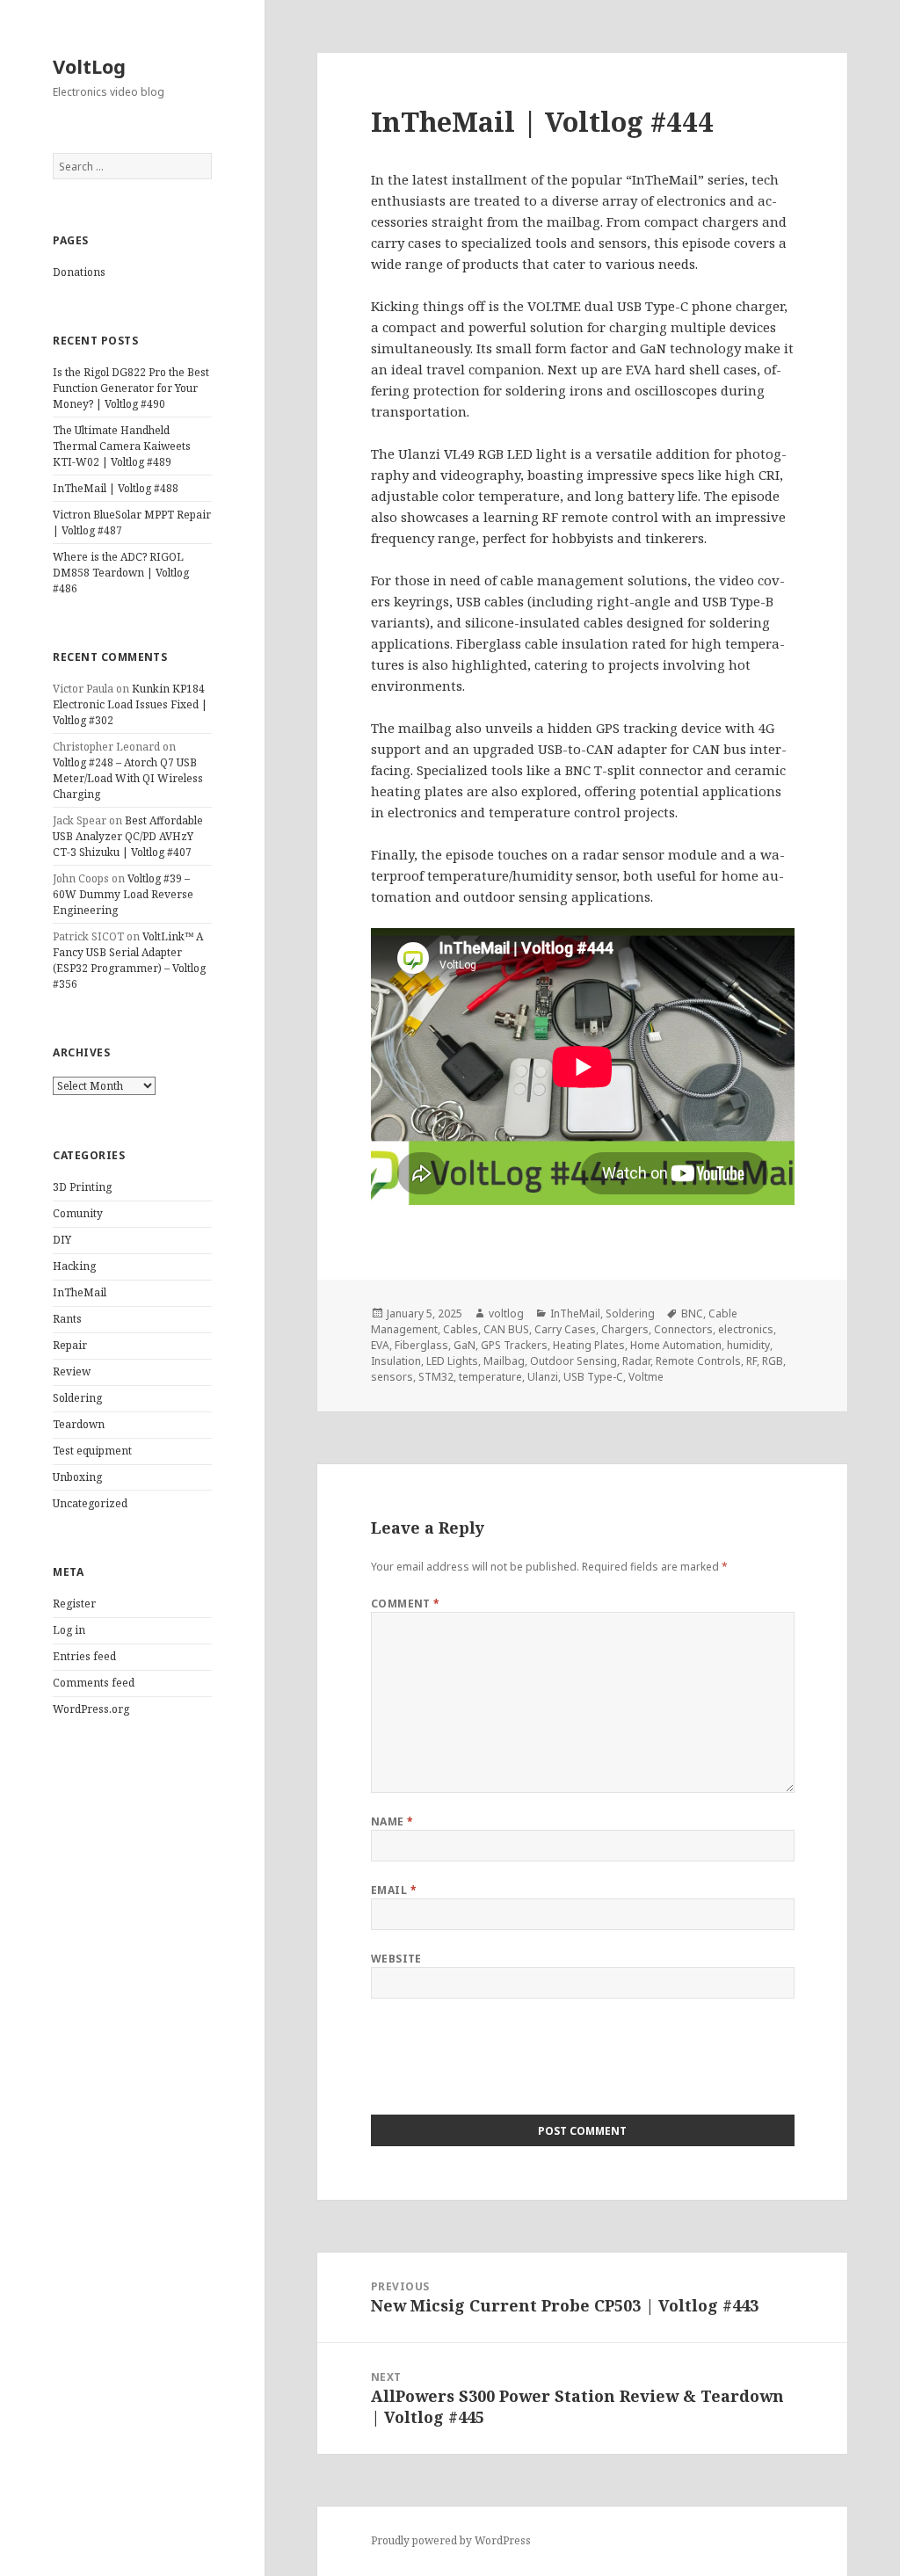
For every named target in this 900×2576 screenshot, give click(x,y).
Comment (406, 1604)
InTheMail (80, 1292)
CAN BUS (506, 1329)
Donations (79, 272)
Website (396, 1959)
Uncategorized (90, 1503)
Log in (69, 1630)
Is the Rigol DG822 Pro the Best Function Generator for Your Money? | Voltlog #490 (131, 388)
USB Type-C (593, 1377)
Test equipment (92, 1451)
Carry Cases (565, 1329)
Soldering (77, 1398)
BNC (692, 1313)
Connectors (683, 1329)
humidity (748, 1345)
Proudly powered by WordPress (451, 2540)
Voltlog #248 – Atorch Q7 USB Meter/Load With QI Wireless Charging (128, 778)
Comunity (78, 1213)
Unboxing (77, 1477)
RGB (773, 1361)
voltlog (506, 1313)
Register (74, 1604)
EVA (380, 1345)
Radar (636, 1361)
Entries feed (84, 1656)
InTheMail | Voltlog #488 (116, 488)
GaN (465, 1345)
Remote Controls (698, 1361)
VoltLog (89, 66)
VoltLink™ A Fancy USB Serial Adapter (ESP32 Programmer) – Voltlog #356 (129, 960)
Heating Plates (589, 1345)
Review (72, 1371)
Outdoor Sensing (573, 1361)
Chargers (625, 1329)
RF (751, 1361)
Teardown (79, 1424)
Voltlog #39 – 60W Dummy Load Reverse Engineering (123, 894)
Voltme (646, 1377)
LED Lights (452, 1361)
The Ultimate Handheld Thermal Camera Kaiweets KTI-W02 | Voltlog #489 (122, 446)
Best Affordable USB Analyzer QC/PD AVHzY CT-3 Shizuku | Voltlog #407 (128, 836)
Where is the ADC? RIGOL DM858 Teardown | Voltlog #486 (121, 573)
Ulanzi (543, 1377)
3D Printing (82, 1187)
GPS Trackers (514, 1345)
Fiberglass (421, 1345)
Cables (461, 1329)
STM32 (436, 1377)
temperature (490, 1377)
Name (392, 1821)
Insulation (396, 1361)
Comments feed (94, 1683)
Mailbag (504, 1361)
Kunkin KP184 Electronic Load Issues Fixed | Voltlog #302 (130, 704)
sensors (392, 1377)
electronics (746, 1329)
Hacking (74, 1266)
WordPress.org (91, 1709)
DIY (62, 1240)
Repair (70, 1345)
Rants (67, 1319)
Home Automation (676, 1345)
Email (394, 1890)
